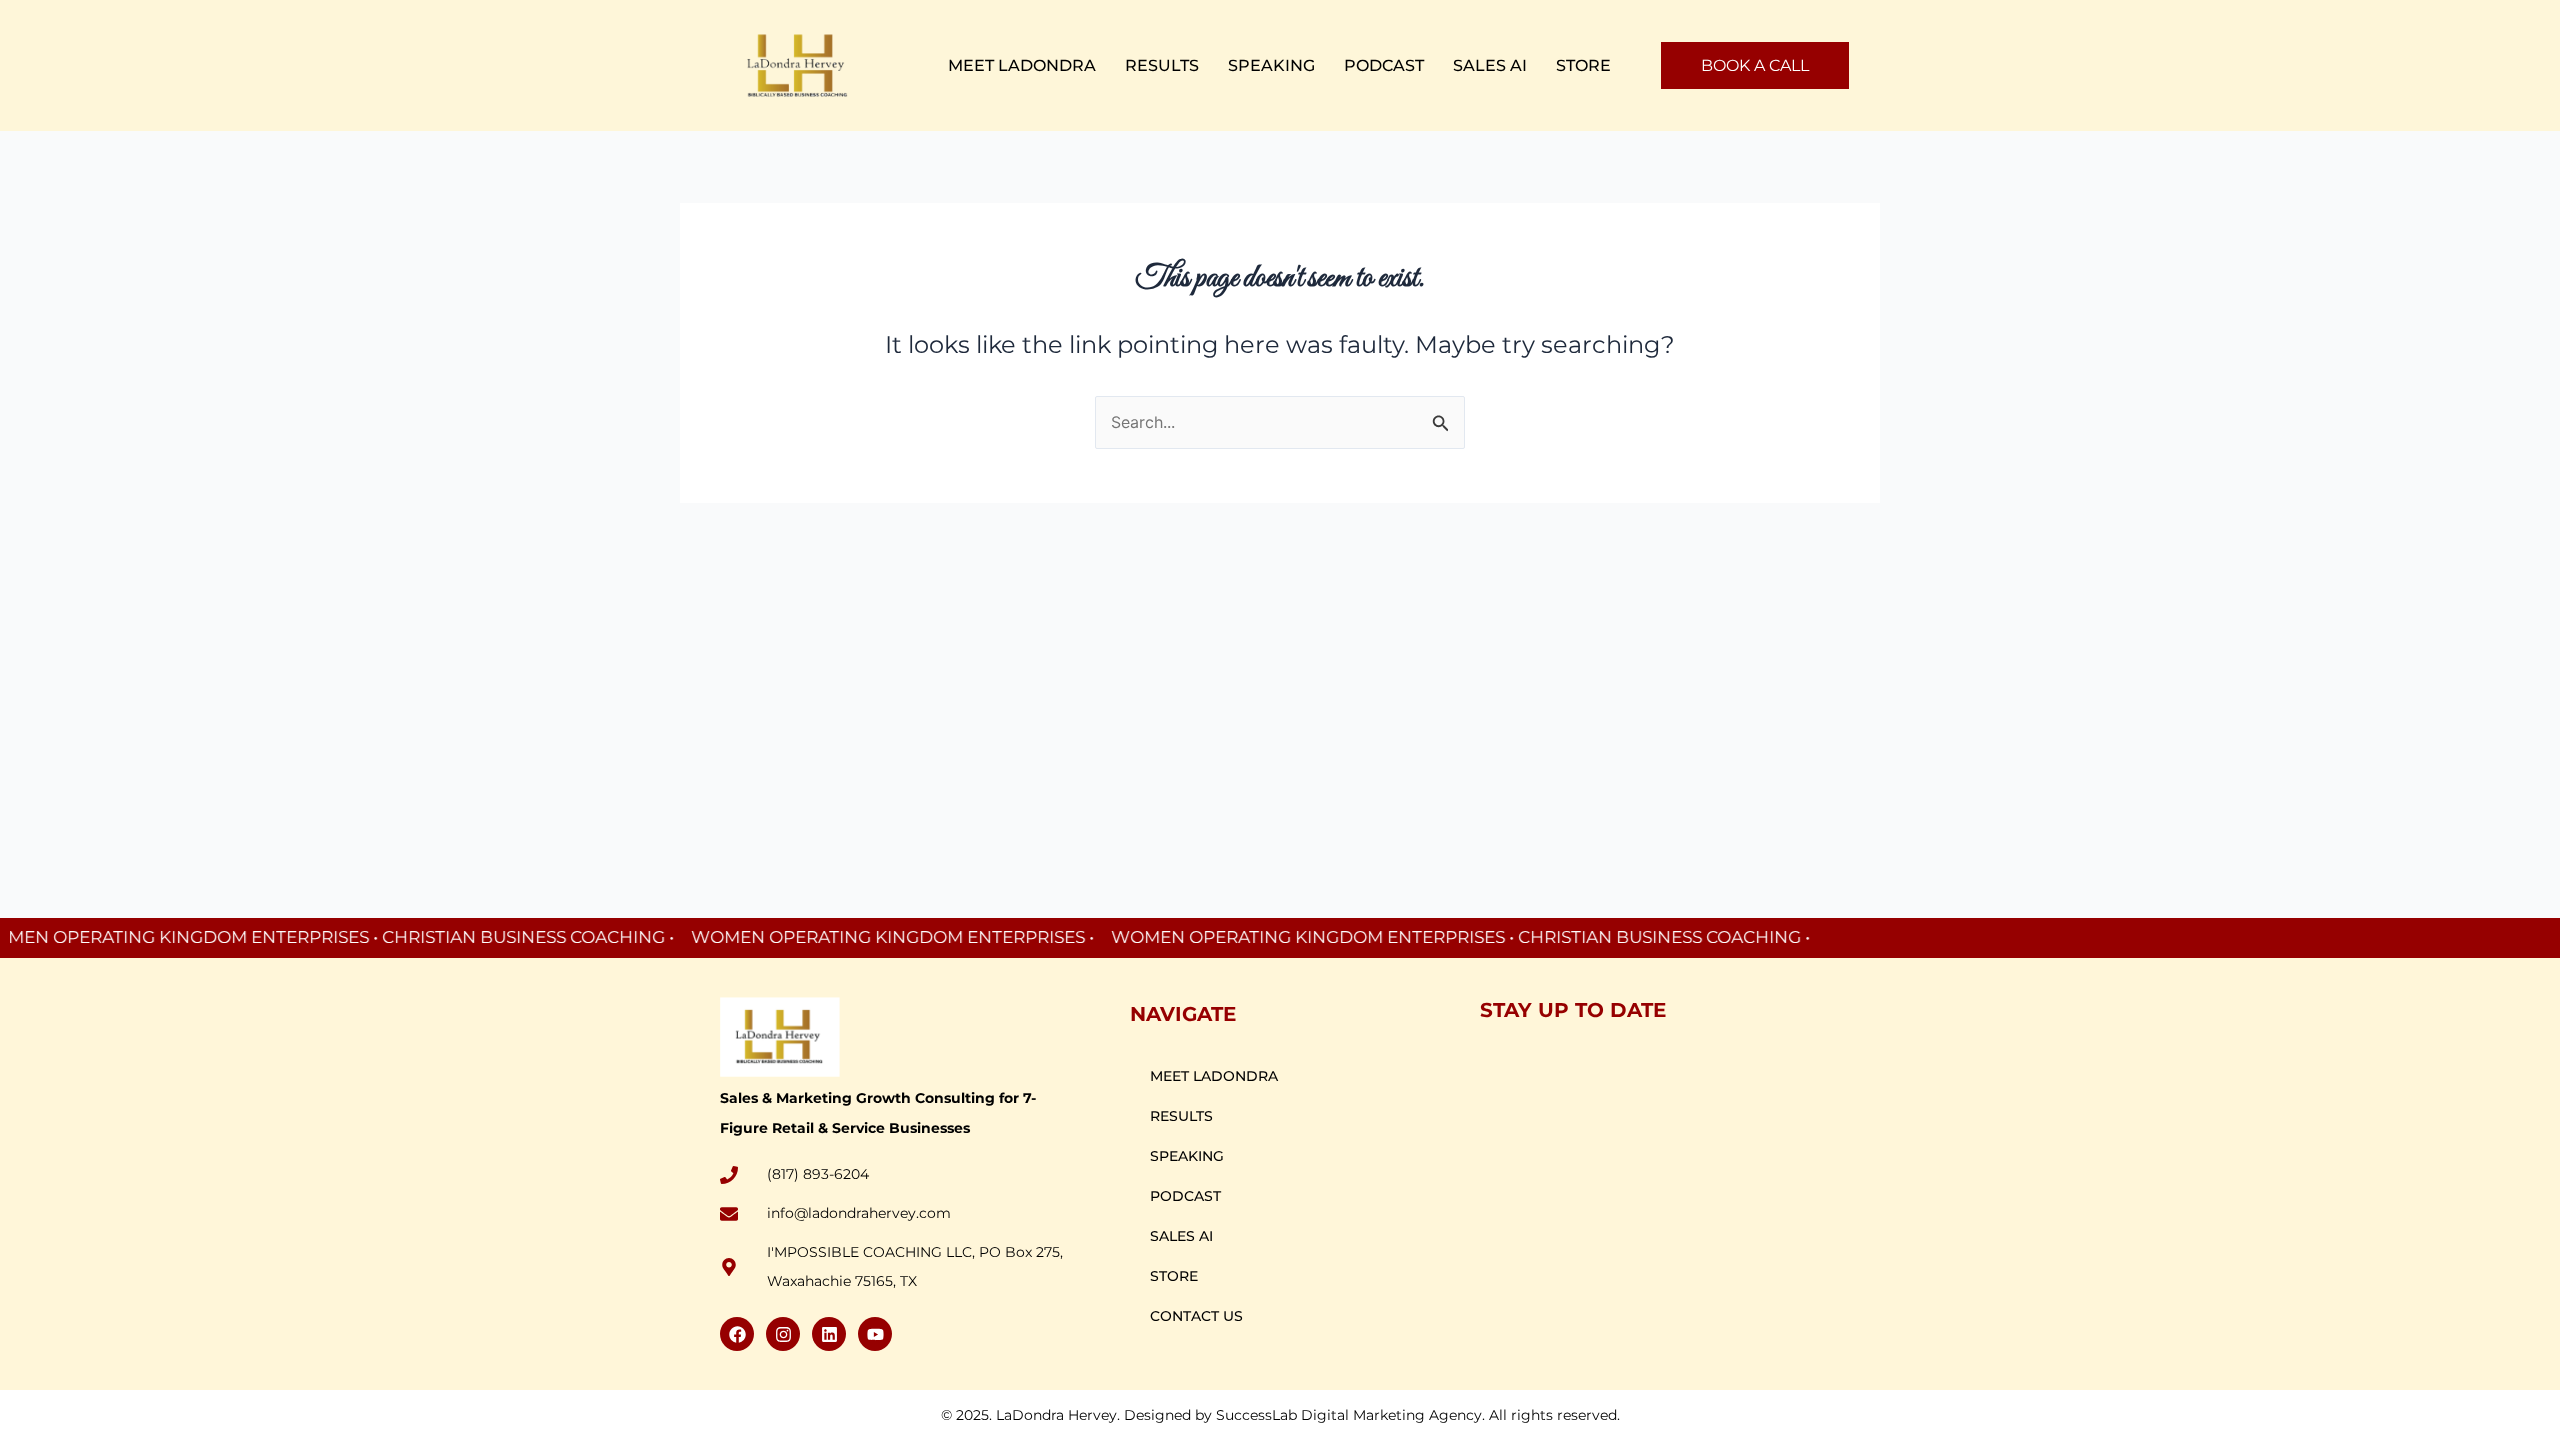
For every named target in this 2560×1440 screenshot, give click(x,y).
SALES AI (1490, 65)
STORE (1583, 65)
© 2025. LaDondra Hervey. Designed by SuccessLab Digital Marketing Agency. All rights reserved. (1280, 1415)
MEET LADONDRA (1022, 65)
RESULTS (1162, 65)
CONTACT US (1196, 1316)
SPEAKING (1271, 65)
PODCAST (1384, 65)
